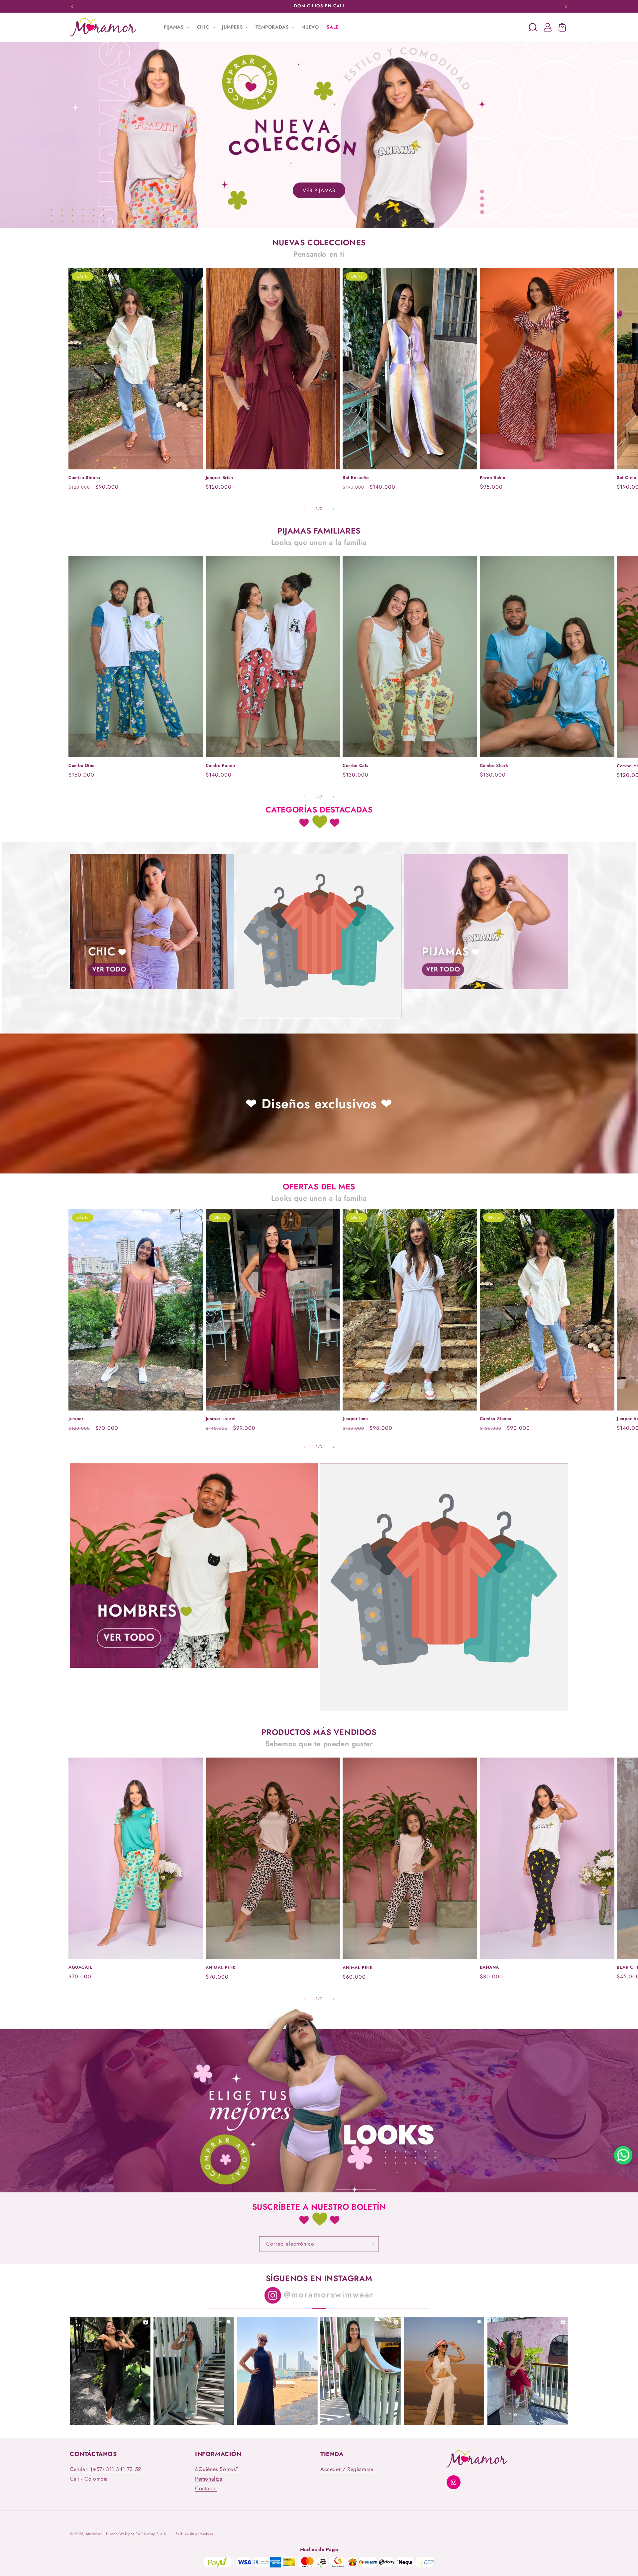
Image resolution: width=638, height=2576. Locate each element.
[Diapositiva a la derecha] (334, 509)
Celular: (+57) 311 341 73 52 (106, 2469)
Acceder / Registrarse (347, 2469)
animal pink (221, 1968)
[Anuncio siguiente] (566, 6)
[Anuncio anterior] (72, 6)
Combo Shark (494, 766)
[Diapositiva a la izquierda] (304, 509)
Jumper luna (355, 1419)
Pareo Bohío (493, 478)
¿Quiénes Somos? (217, 2469)
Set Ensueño (356, 478)
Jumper (76, 1419)
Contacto (206, 2488)
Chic (152, 991)
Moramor (94, 2534)
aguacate (81, 1967)
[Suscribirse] (371, 2244)
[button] (176, 27)
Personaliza (209, 2479)
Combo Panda (221, 766)
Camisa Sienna (84, 478)
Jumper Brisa (219, 478)
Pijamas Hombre (194, 1670)
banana (490, 1967)
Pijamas (486, 991)
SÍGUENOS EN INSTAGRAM (319, 2278)
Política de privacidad (195, 2534)
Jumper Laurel (221, 1419)
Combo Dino (82, 766)
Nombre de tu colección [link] (319, 1020)
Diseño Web (117, 2534)
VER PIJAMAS (319, 190)
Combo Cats (356, 766)
